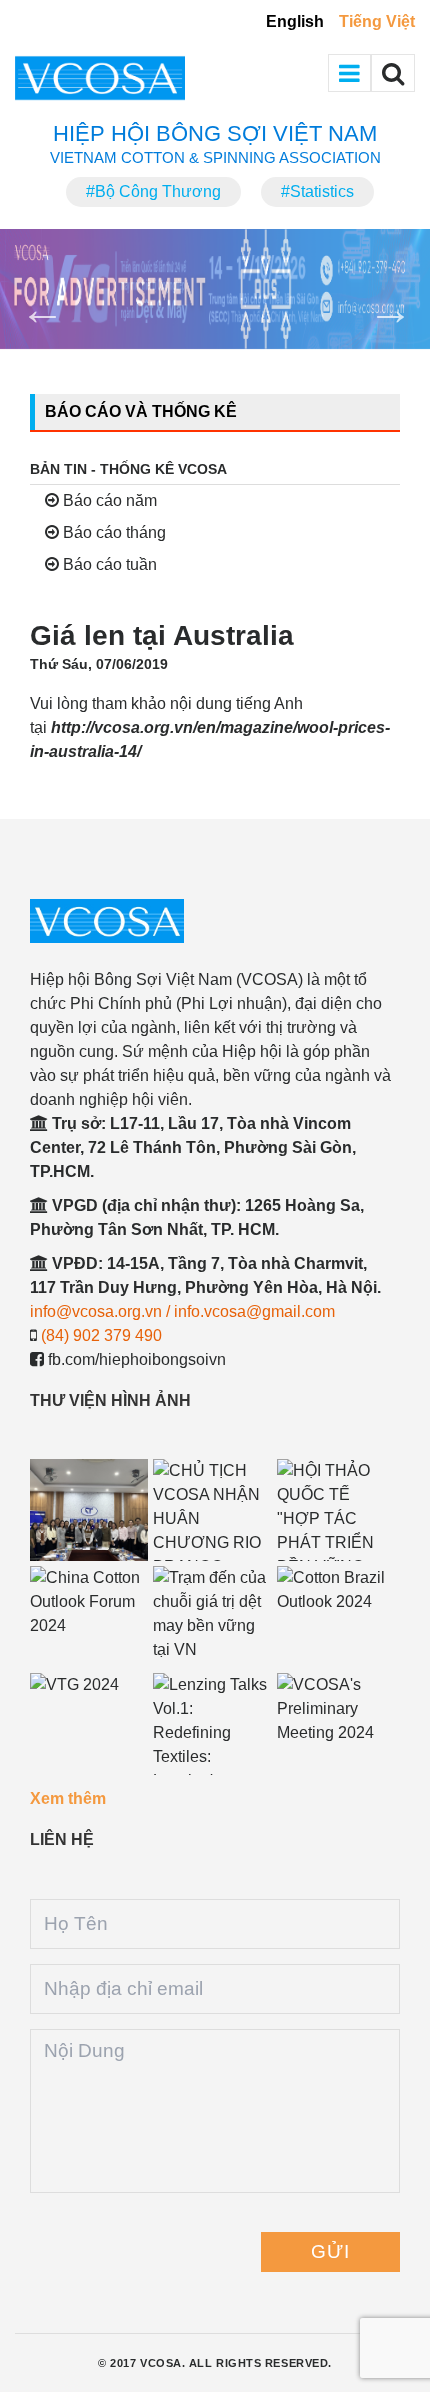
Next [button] (378, 297)
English (295, 21)
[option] (215, 289)
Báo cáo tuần (108, 564)
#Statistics (317, 191)
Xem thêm (68, 1798)
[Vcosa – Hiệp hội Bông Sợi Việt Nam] (135, 78)
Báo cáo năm (108, 500)
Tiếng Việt (377, 21)
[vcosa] (211, 921)
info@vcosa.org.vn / (102, 1311)
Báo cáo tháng (112, 532)
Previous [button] (30, 297)
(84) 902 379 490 (101, 1335)
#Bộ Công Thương (153, 191)
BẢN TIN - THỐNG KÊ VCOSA (128, 469)
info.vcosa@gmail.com (254, 1311)
